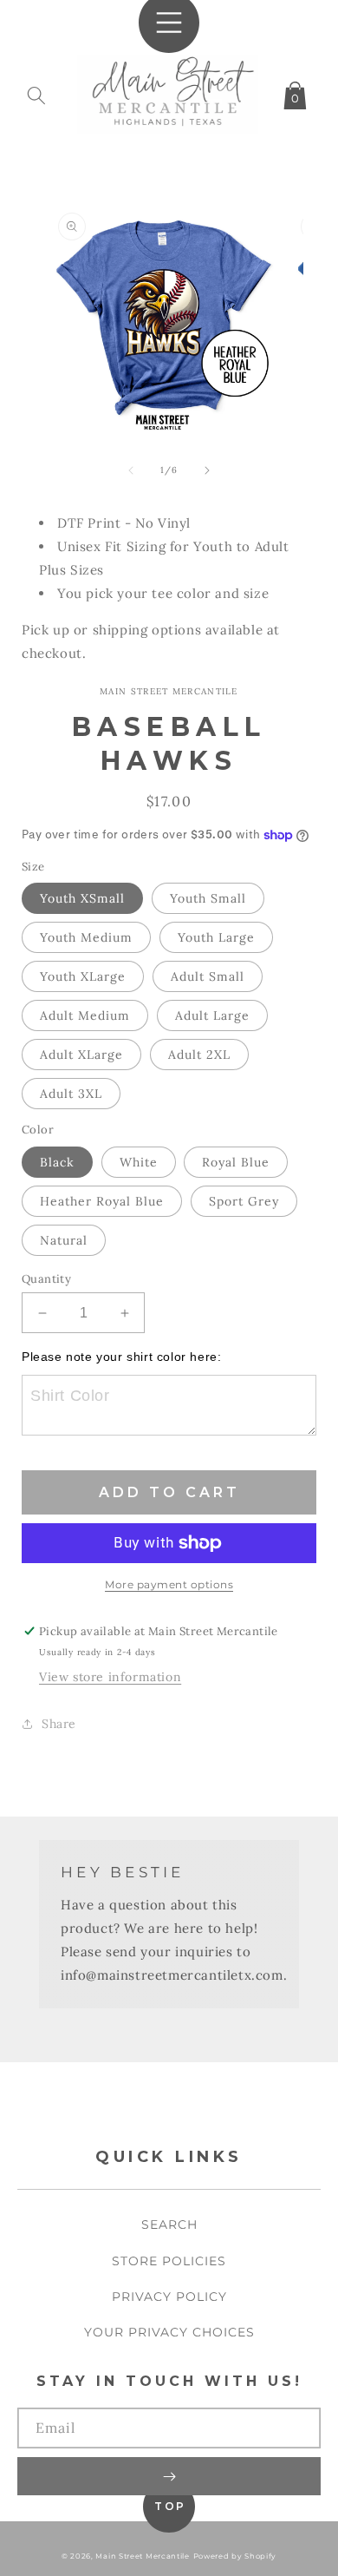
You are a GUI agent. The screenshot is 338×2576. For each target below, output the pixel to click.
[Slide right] (207, 470)
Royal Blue (236, 1162)
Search (169, 2224)
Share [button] (59, 1724)
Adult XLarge (81, 1055)
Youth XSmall (82, 898)
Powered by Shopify (235, 2556)
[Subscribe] (169, 2476)
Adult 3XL (71, 1094)
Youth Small (208, 898)
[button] (36, 92)
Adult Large (212, 1015)
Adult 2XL (199, 1055)
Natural (64, 1240)
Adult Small (208, 976)
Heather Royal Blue (102, 1201)
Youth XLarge (83, 976)
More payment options (169, 1584)
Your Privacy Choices (169, 2332)
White (139, 1162)
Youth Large (216, 937)
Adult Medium (85, 1015)
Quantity (46, 1279)
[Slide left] (131, 470)
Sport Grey (244, 1201)
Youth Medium (86, 937)
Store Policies (169, 2261)
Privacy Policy (169, 2297)
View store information (110, 1677)
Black (57, 1162)
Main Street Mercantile (142, 2556)
